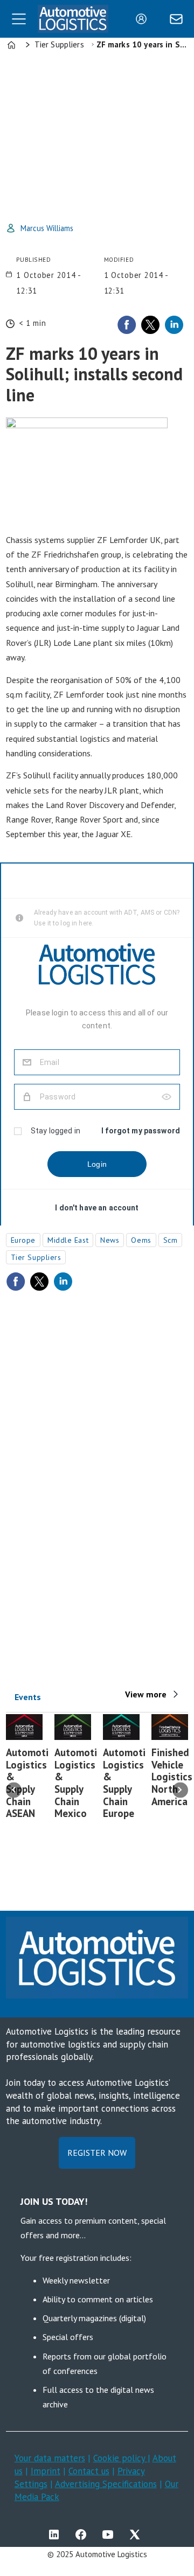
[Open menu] (19, 19)
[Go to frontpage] (73, 19)
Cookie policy (120, 2458)
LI (57, 2535)
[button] (14, 1790)
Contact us (89, 2471)
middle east (68, 1240)
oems (141, 1240)
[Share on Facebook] (127, 325)
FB (84, 2535)
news (110, 1240)
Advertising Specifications (106, 2484)
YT (110, 2535)
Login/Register (144, 19)
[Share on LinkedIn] (174, 325)
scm (171, 1240)
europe (23, 1240)
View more (146, 1694)
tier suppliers (36, 1257)
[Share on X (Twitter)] (150, 325)
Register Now (97, 2153)
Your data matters (50, 2458)
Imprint (46, 2471)
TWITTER (137, 2535)
